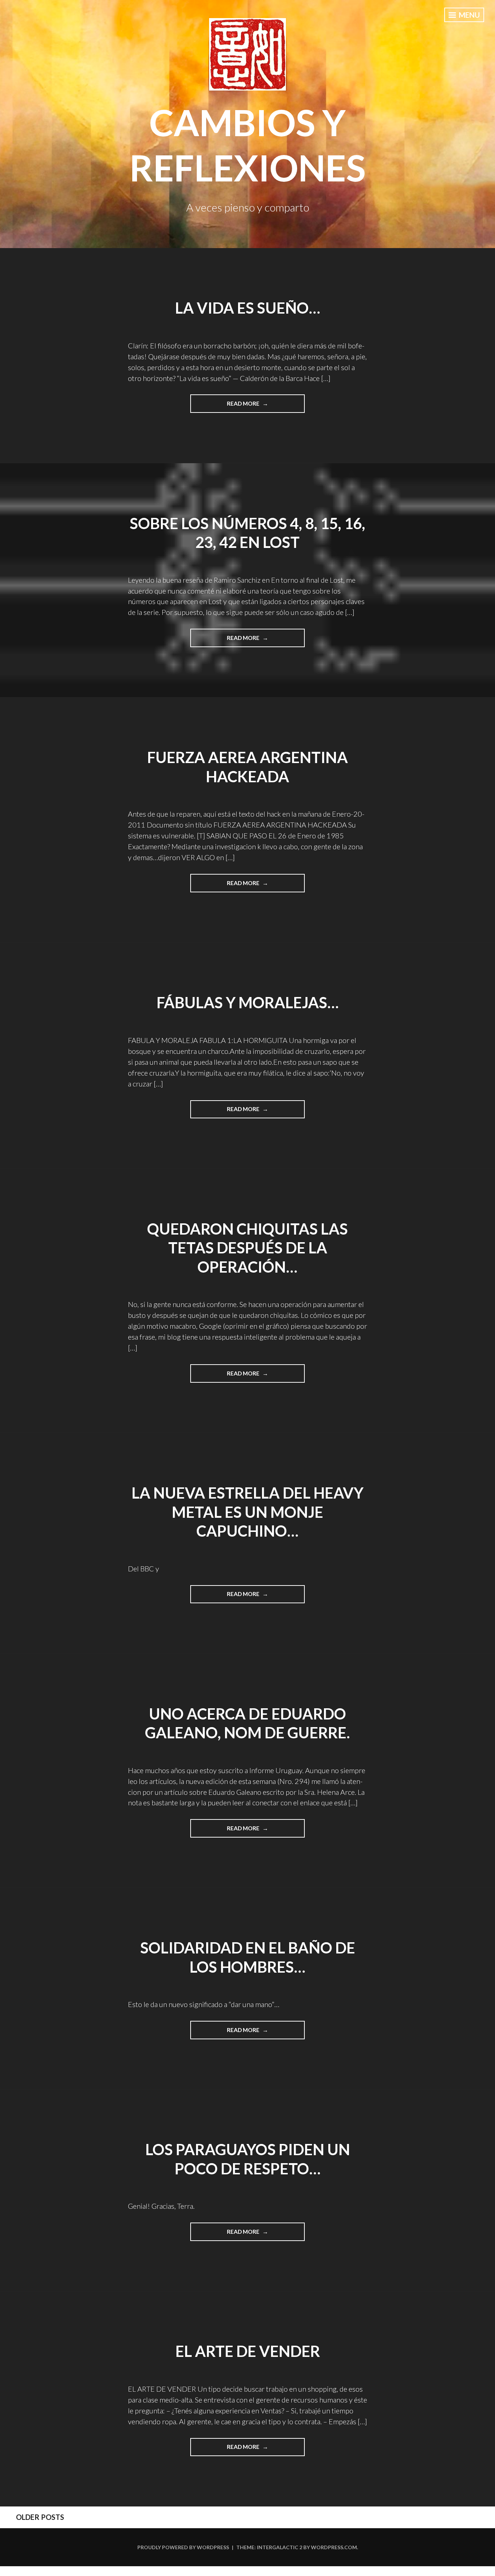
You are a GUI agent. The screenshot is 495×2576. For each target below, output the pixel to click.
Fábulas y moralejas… (248, 1002)
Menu (469, 15)
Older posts (40, 2517)
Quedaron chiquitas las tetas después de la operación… (247, 1248)
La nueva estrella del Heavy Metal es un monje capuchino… (247, 1512)
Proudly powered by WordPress (183, 2547)
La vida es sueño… (248, 308)
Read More (255, 406)
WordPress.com (334, 2547)
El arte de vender (248, 2351)
